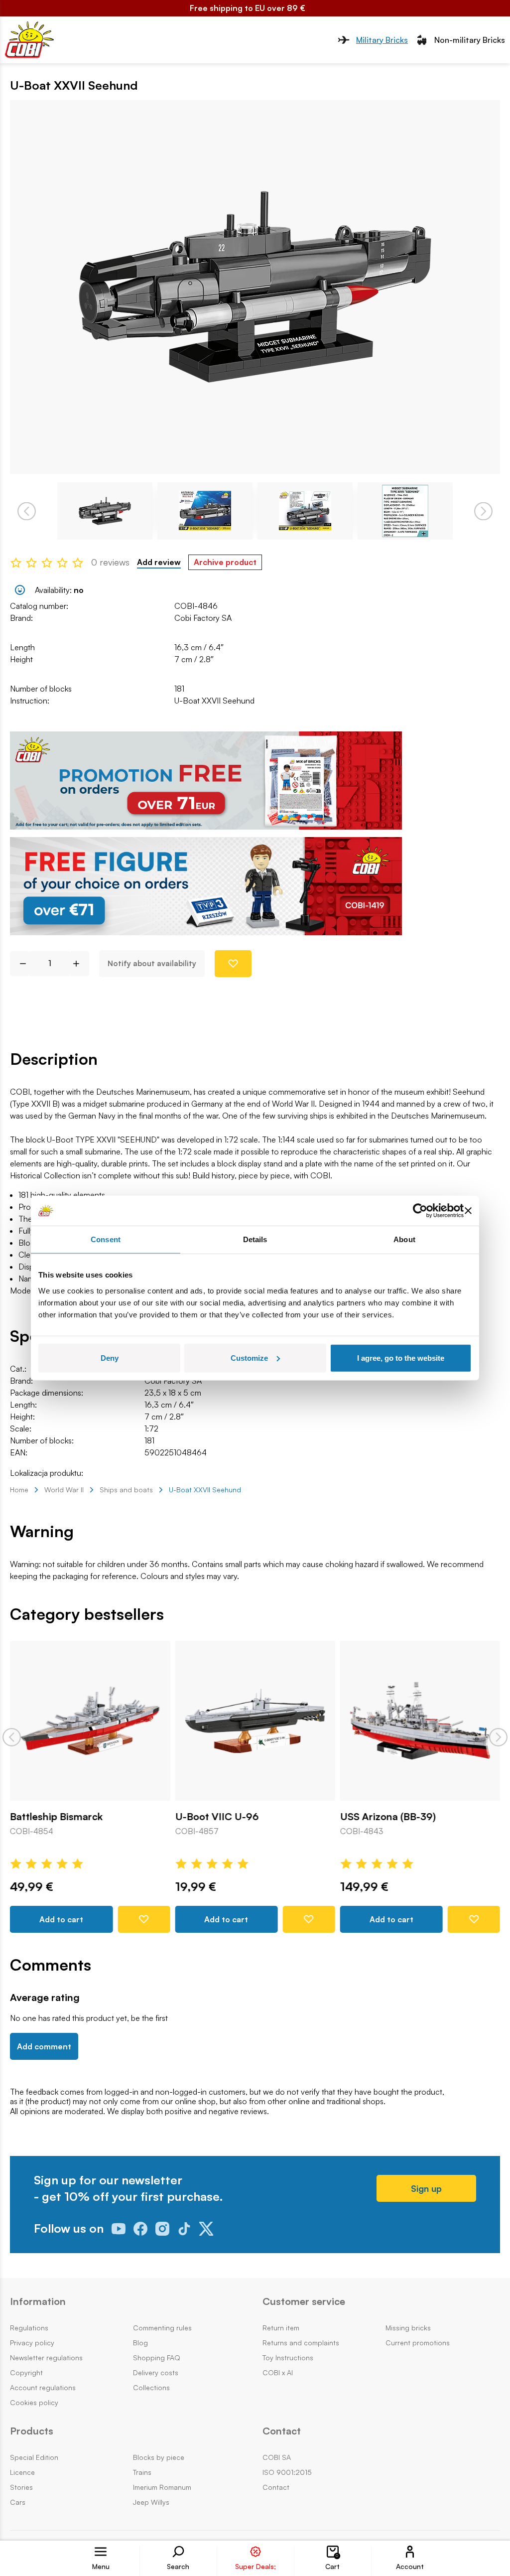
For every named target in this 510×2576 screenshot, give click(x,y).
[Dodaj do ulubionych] (233, 964)
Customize (249, 1358)
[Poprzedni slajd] (12, 1737)
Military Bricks (382, 40)
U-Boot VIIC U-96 (217, 1817)
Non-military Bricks (470, 40)
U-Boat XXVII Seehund (214, 701)
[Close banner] (468, 1211)
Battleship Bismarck (56, 1817)
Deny (110, 1358)
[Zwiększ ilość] (80, 964)
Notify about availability (152, 963)
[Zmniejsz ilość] (19, 964)
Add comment (44, 2046)
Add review (159, 562)
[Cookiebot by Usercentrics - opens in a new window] (420, 1211)
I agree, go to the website (401, 1358)
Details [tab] (255, 1239)
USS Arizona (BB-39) (388, 1817)
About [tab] (404, 1239)
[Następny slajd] (498, 1737)
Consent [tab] (106, 1239)
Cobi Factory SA (203, 618)
